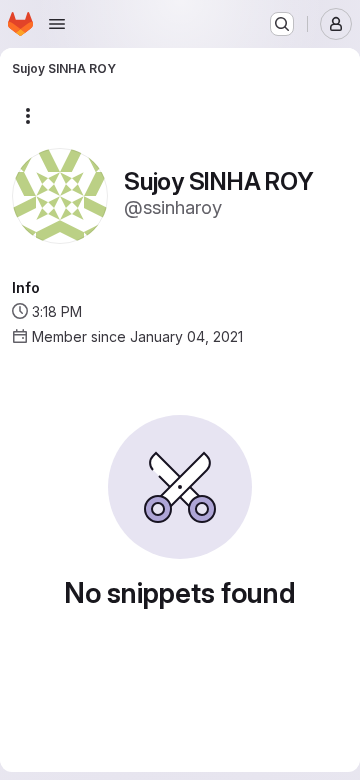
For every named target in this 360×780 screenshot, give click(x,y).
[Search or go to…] (282, 24)
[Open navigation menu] (57, 24)
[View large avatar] (60, 194)
